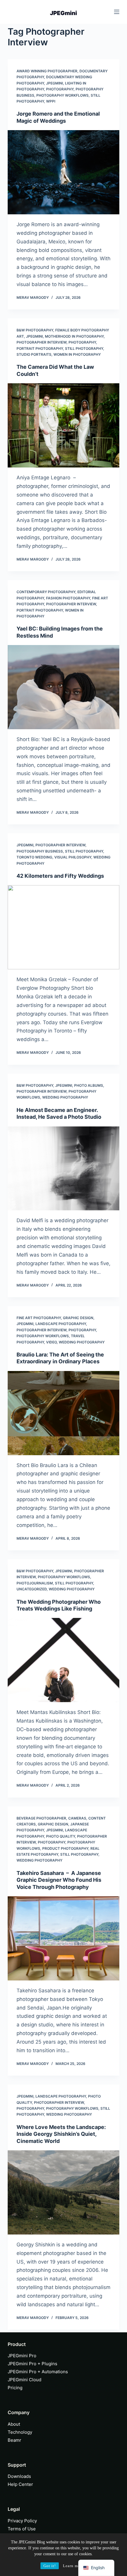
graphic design (78, 1318)
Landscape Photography (61, 1324)
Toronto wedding (34, 857)
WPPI (51, 101)
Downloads (19, 2476)
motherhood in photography (74, 336)
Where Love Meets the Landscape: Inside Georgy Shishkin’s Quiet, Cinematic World (61, 2134)
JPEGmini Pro (22, 2356)
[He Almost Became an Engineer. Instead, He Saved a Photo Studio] (63, 1169)
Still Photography (84, 348)
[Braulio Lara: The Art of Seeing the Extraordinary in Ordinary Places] (63, 1413)
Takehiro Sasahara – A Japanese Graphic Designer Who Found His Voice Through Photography (59, 1880)
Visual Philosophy (73, 857)
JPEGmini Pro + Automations (38, 2372)
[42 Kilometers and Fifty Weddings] (63, 927)
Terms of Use (22, 2529)
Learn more (73, 2566)
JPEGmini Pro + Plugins (32, 2364)
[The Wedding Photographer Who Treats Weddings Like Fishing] (63, 1660)
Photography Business (40, 851)
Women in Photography (77, 354)
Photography (60, 89)
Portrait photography (40, 348)
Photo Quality (61, 1836)
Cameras (77, 1818)
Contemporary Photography (46, 592)
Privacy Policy (22, 2521)
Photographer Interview (41, 342)
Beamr (14, 2440)
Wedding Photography (65, 1097)
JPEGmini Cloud (25, 2380)
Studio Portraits (34, 354)
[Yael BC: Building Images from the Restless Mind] (63, 687)
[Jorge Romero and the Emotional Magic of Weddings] (63, 172)
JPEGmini (54, 83)
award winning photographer (47, 71)
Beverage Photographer (41, 1818)
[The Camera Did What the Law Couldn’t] (63, 425)
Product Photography (65, 1848)
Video (51, 1342)
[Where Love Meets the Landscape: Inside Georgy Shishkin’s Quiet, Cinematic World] (63, 2192)
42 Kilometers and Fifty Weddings (60, 876)
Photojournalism (35, 1583)
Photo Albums (89, 1085)
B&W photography (35, 330)
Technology (20, 2432)
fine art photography (39, 1318)
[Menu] (117, 12)
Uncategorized (32, 1589)
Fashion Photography (68, 598)
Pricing (15, 2388)
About (14, 2424)
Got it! (50, 2566)
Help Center (20, 2484)
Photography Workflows (62, 95)
